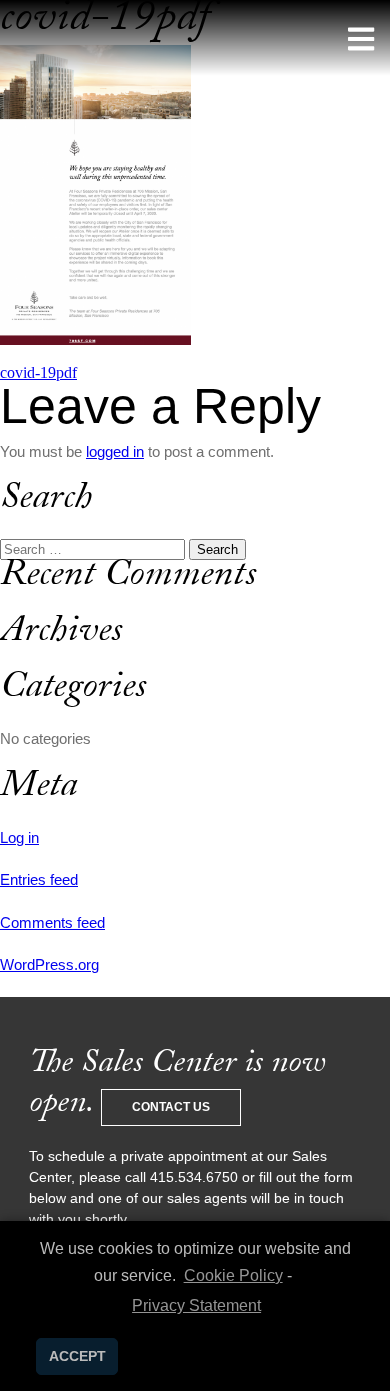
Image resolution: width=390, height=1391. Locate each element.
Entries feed (39, 879)
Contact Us (171, 1107)
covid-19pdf (38, 372)
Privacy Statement (196, 1305)
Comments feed (52, 922)
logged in (115, 451)
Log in (19, 837)
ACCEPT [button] (77, 1356)
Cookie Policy (233, 1275)
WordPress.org (49, 964)
